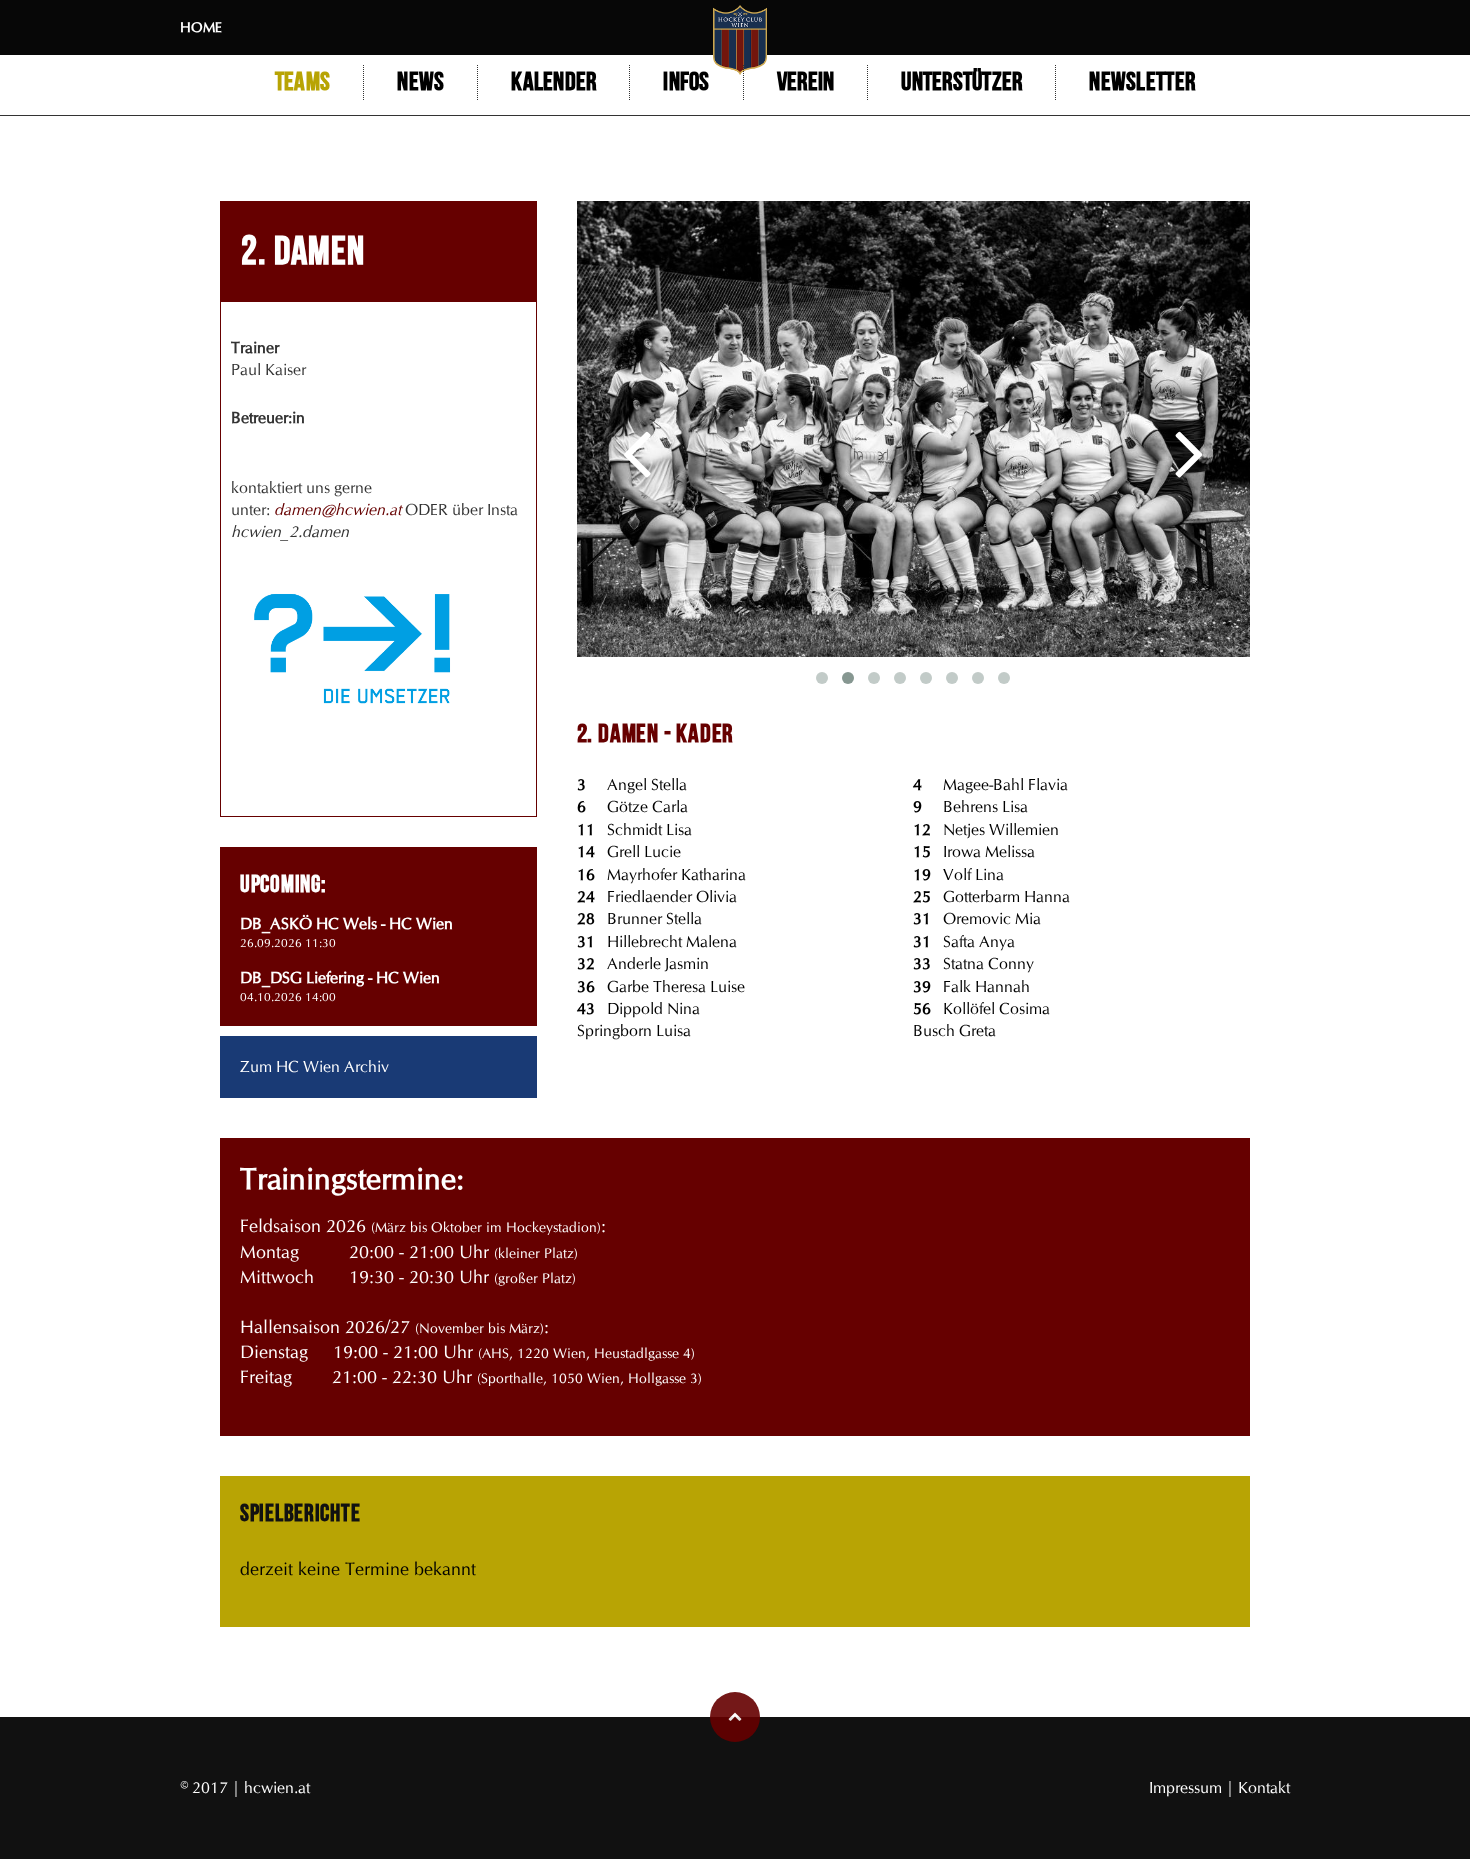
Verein (806, 82)
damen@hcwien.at (337, 509)
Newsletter (1142, 82)
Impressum (1187, 1787)
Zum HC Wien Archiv (314, 1066)
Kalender (553, 82)
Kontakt (1264, 1787)
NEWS (420, 82)
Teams (302, 82)
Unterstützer (961, 82)
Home (201, 27)
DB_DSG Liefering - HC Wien (340, 977)
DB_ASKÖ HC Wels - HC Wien (346, 923)
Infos (686, 82)
